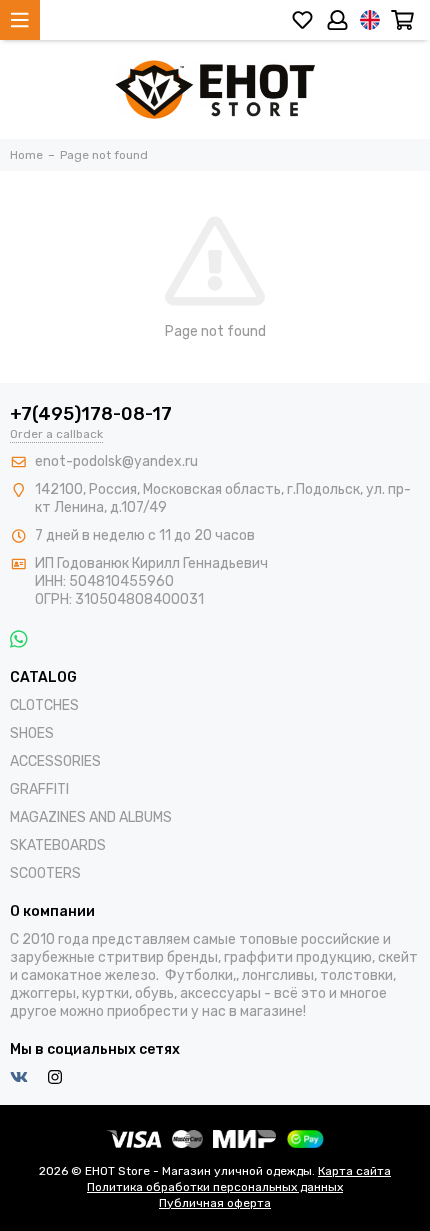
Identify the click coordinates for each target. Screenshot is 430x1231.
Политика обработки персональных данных (215, 1187)
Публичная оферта (215, 1203)
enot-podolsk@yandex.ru (116, 461)
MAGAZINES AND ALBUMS (91, 817)
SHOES (32, 733)
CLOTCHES (44, 705)
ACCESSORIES (55, 761)
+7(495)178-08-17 (91, 414)
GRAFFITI (39, 789)
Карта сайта (354, 1171)
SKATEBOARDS (58, 845)
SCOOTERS (45, 873)
